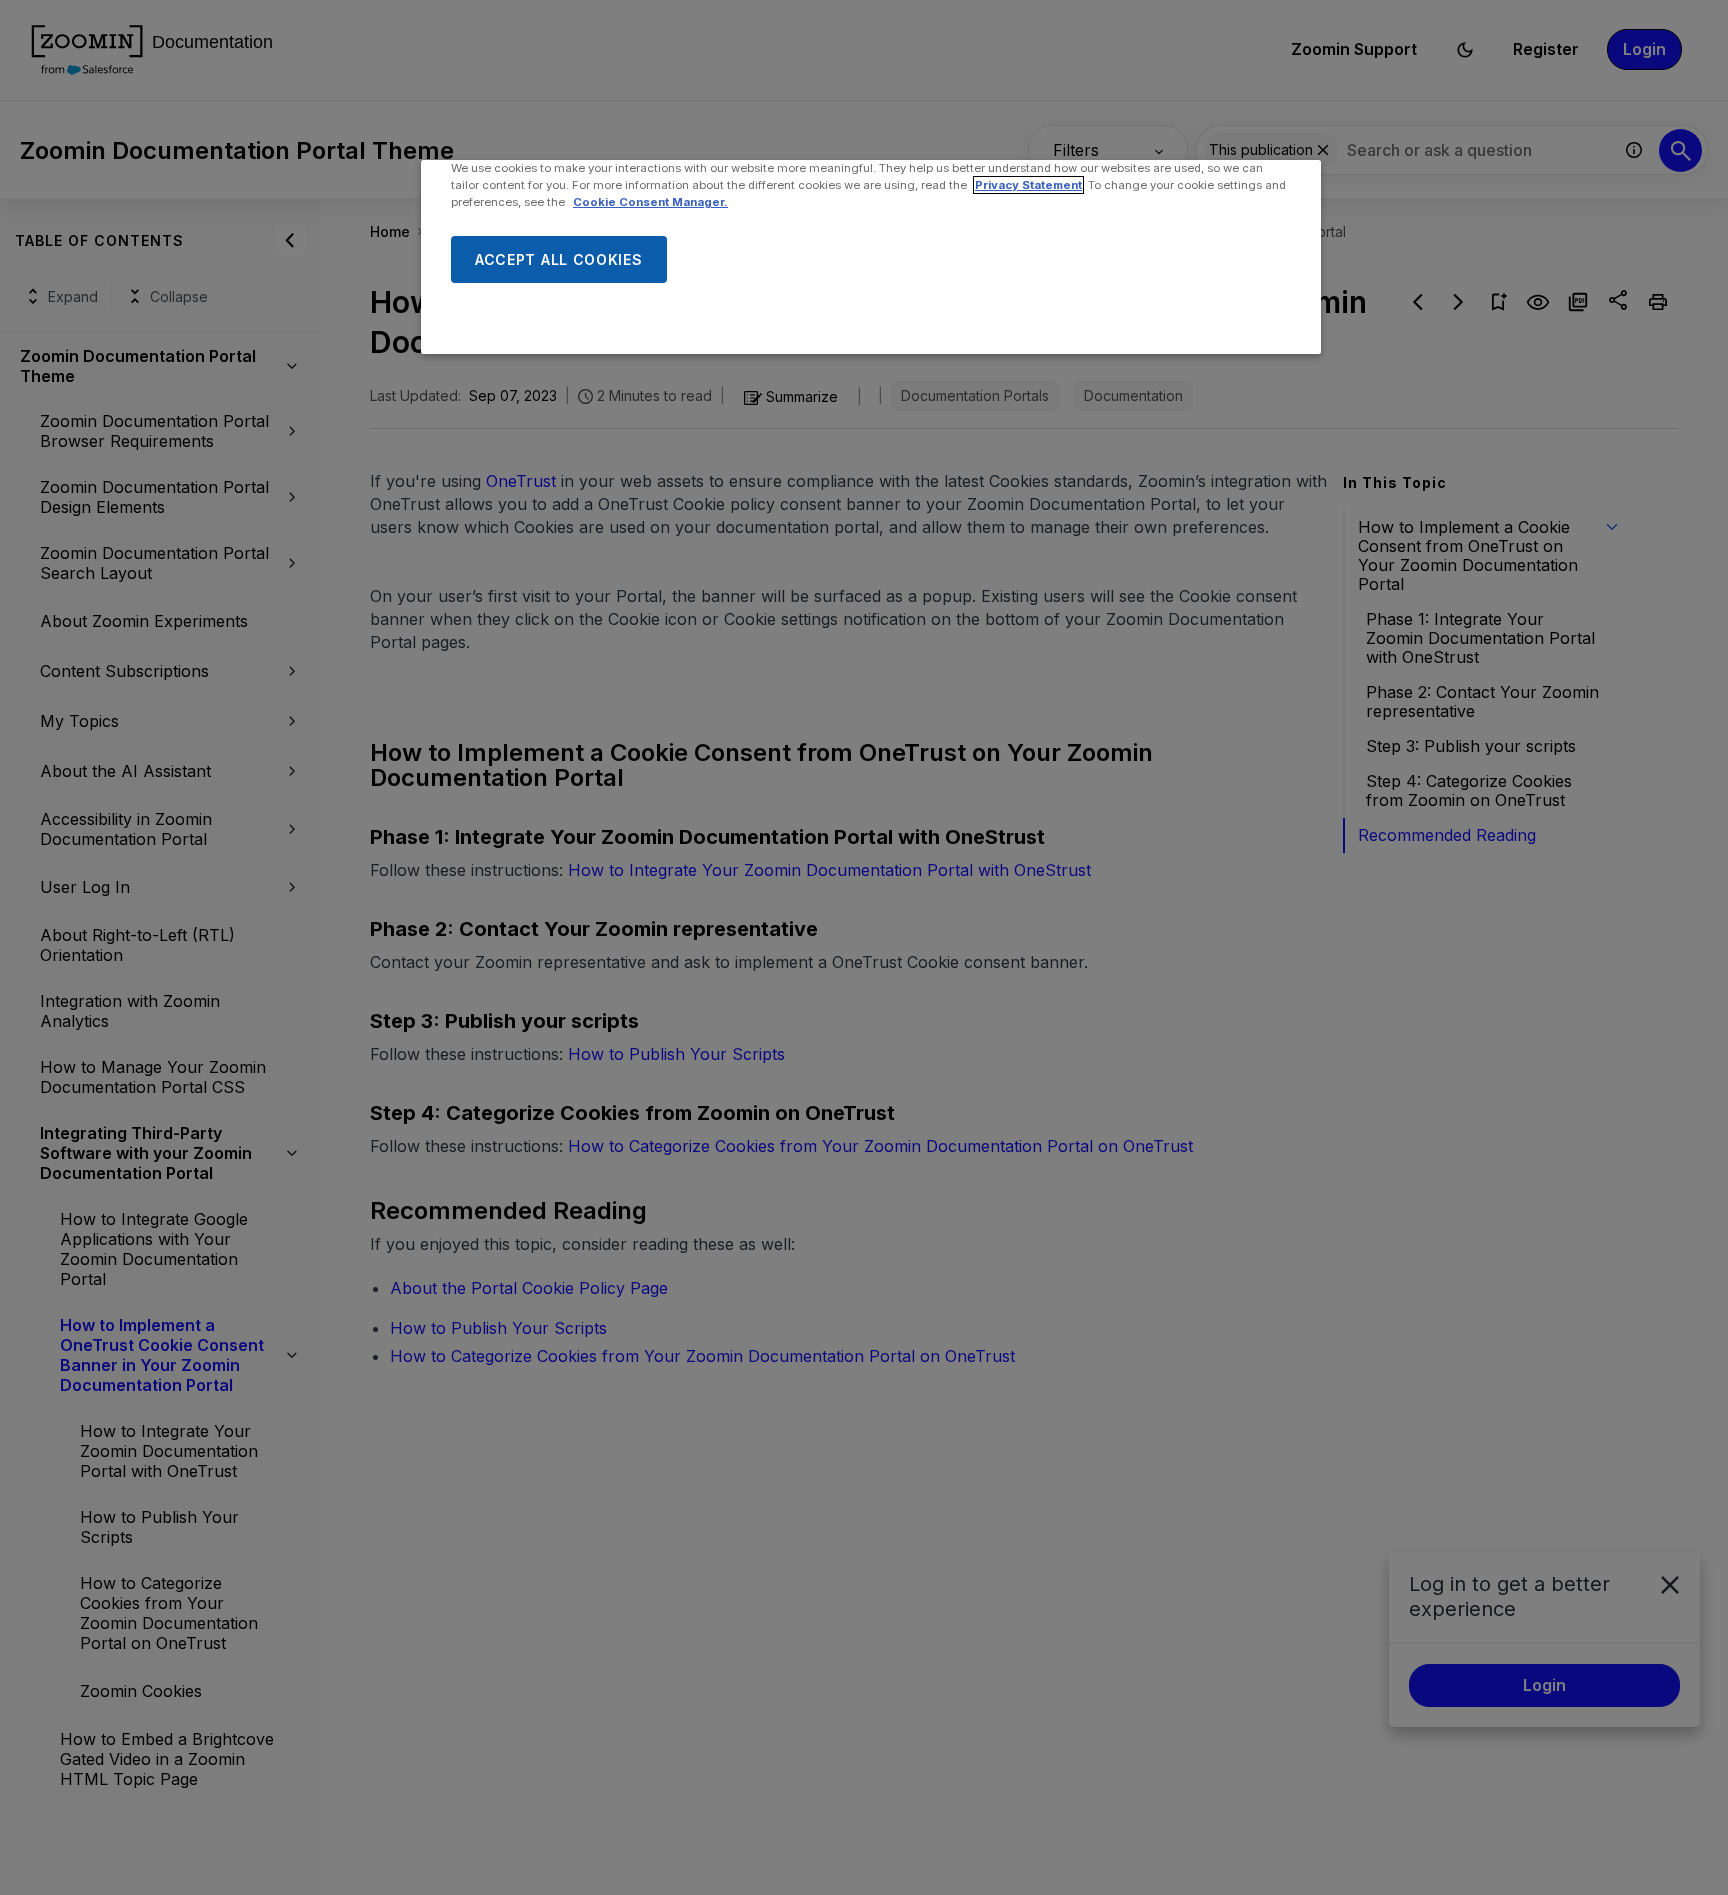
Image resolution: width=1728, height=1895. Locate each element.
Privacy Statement (1028, 185)
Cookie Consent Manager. (650, 202)
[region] (871, 257)
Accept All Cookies (559, 259)
